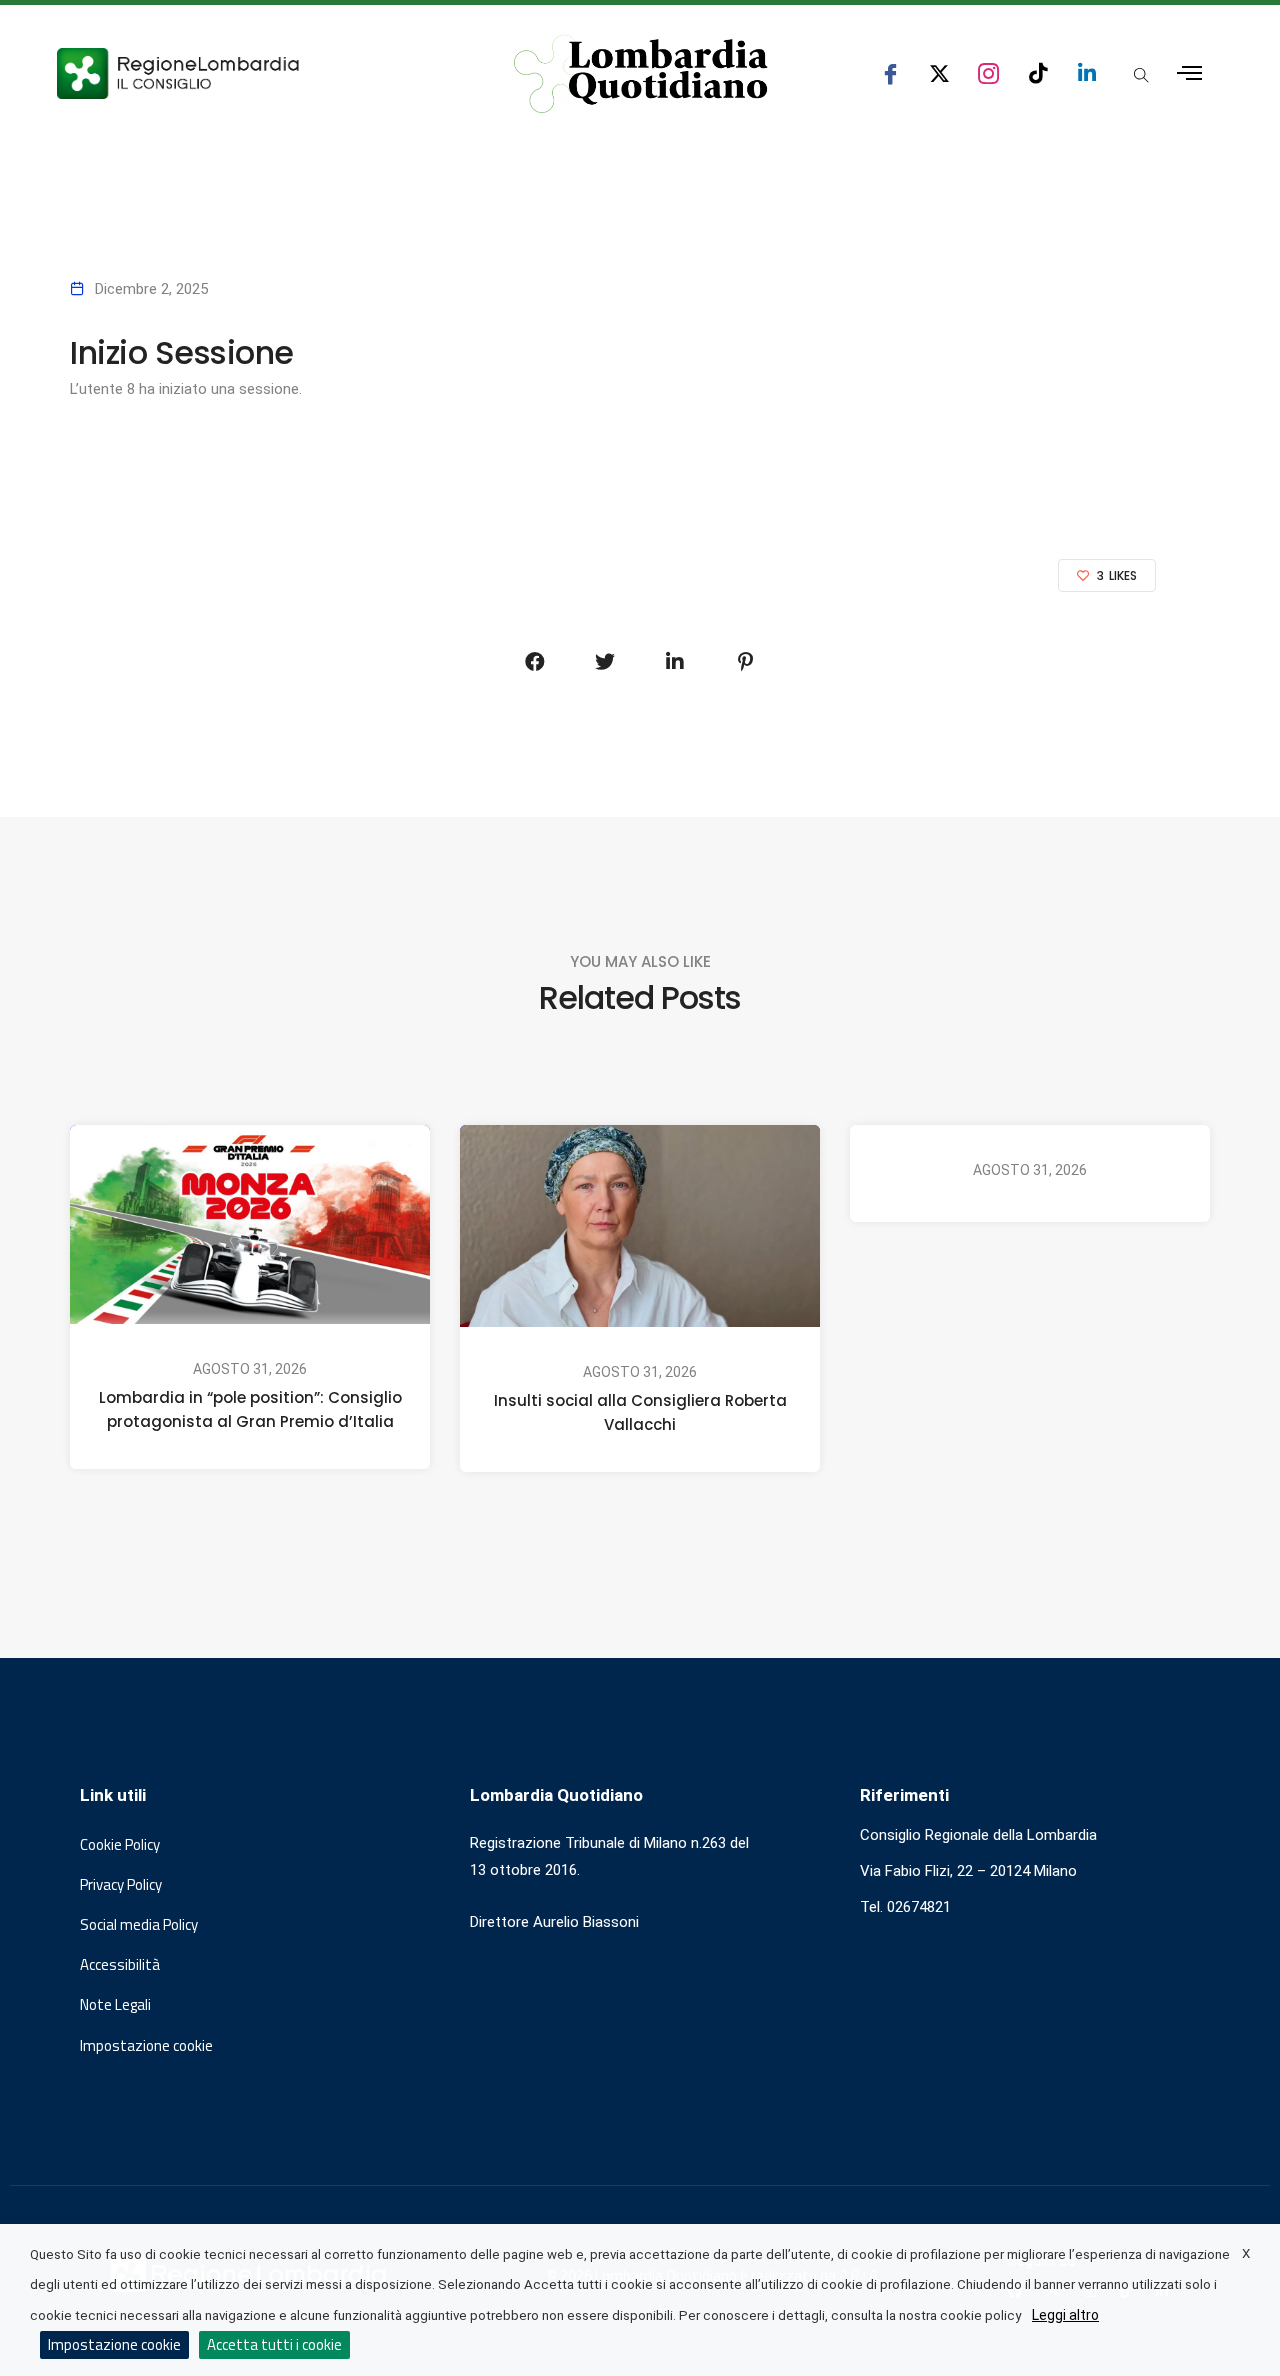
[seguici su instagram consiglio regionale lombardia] (988, 73)
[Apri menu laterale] (1189, 73)
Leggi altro (1065, 2315)
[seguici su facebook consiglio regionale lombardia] (890, 73)
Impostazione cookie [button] (146, 2046)
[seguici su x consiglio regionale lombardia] (939, 73)
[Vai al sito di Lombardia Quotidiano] (641, 74)
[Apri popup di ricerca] (1141, 75)
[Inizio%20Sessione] (535, 662)
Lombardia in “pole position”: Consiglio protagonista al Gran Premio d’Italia (250, 1409)
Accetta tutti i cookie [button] (274, 2344)
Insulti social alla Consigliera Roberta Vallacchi (640, 1413)
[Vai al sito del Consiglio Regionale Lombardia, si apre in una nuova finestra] (252, 73)
